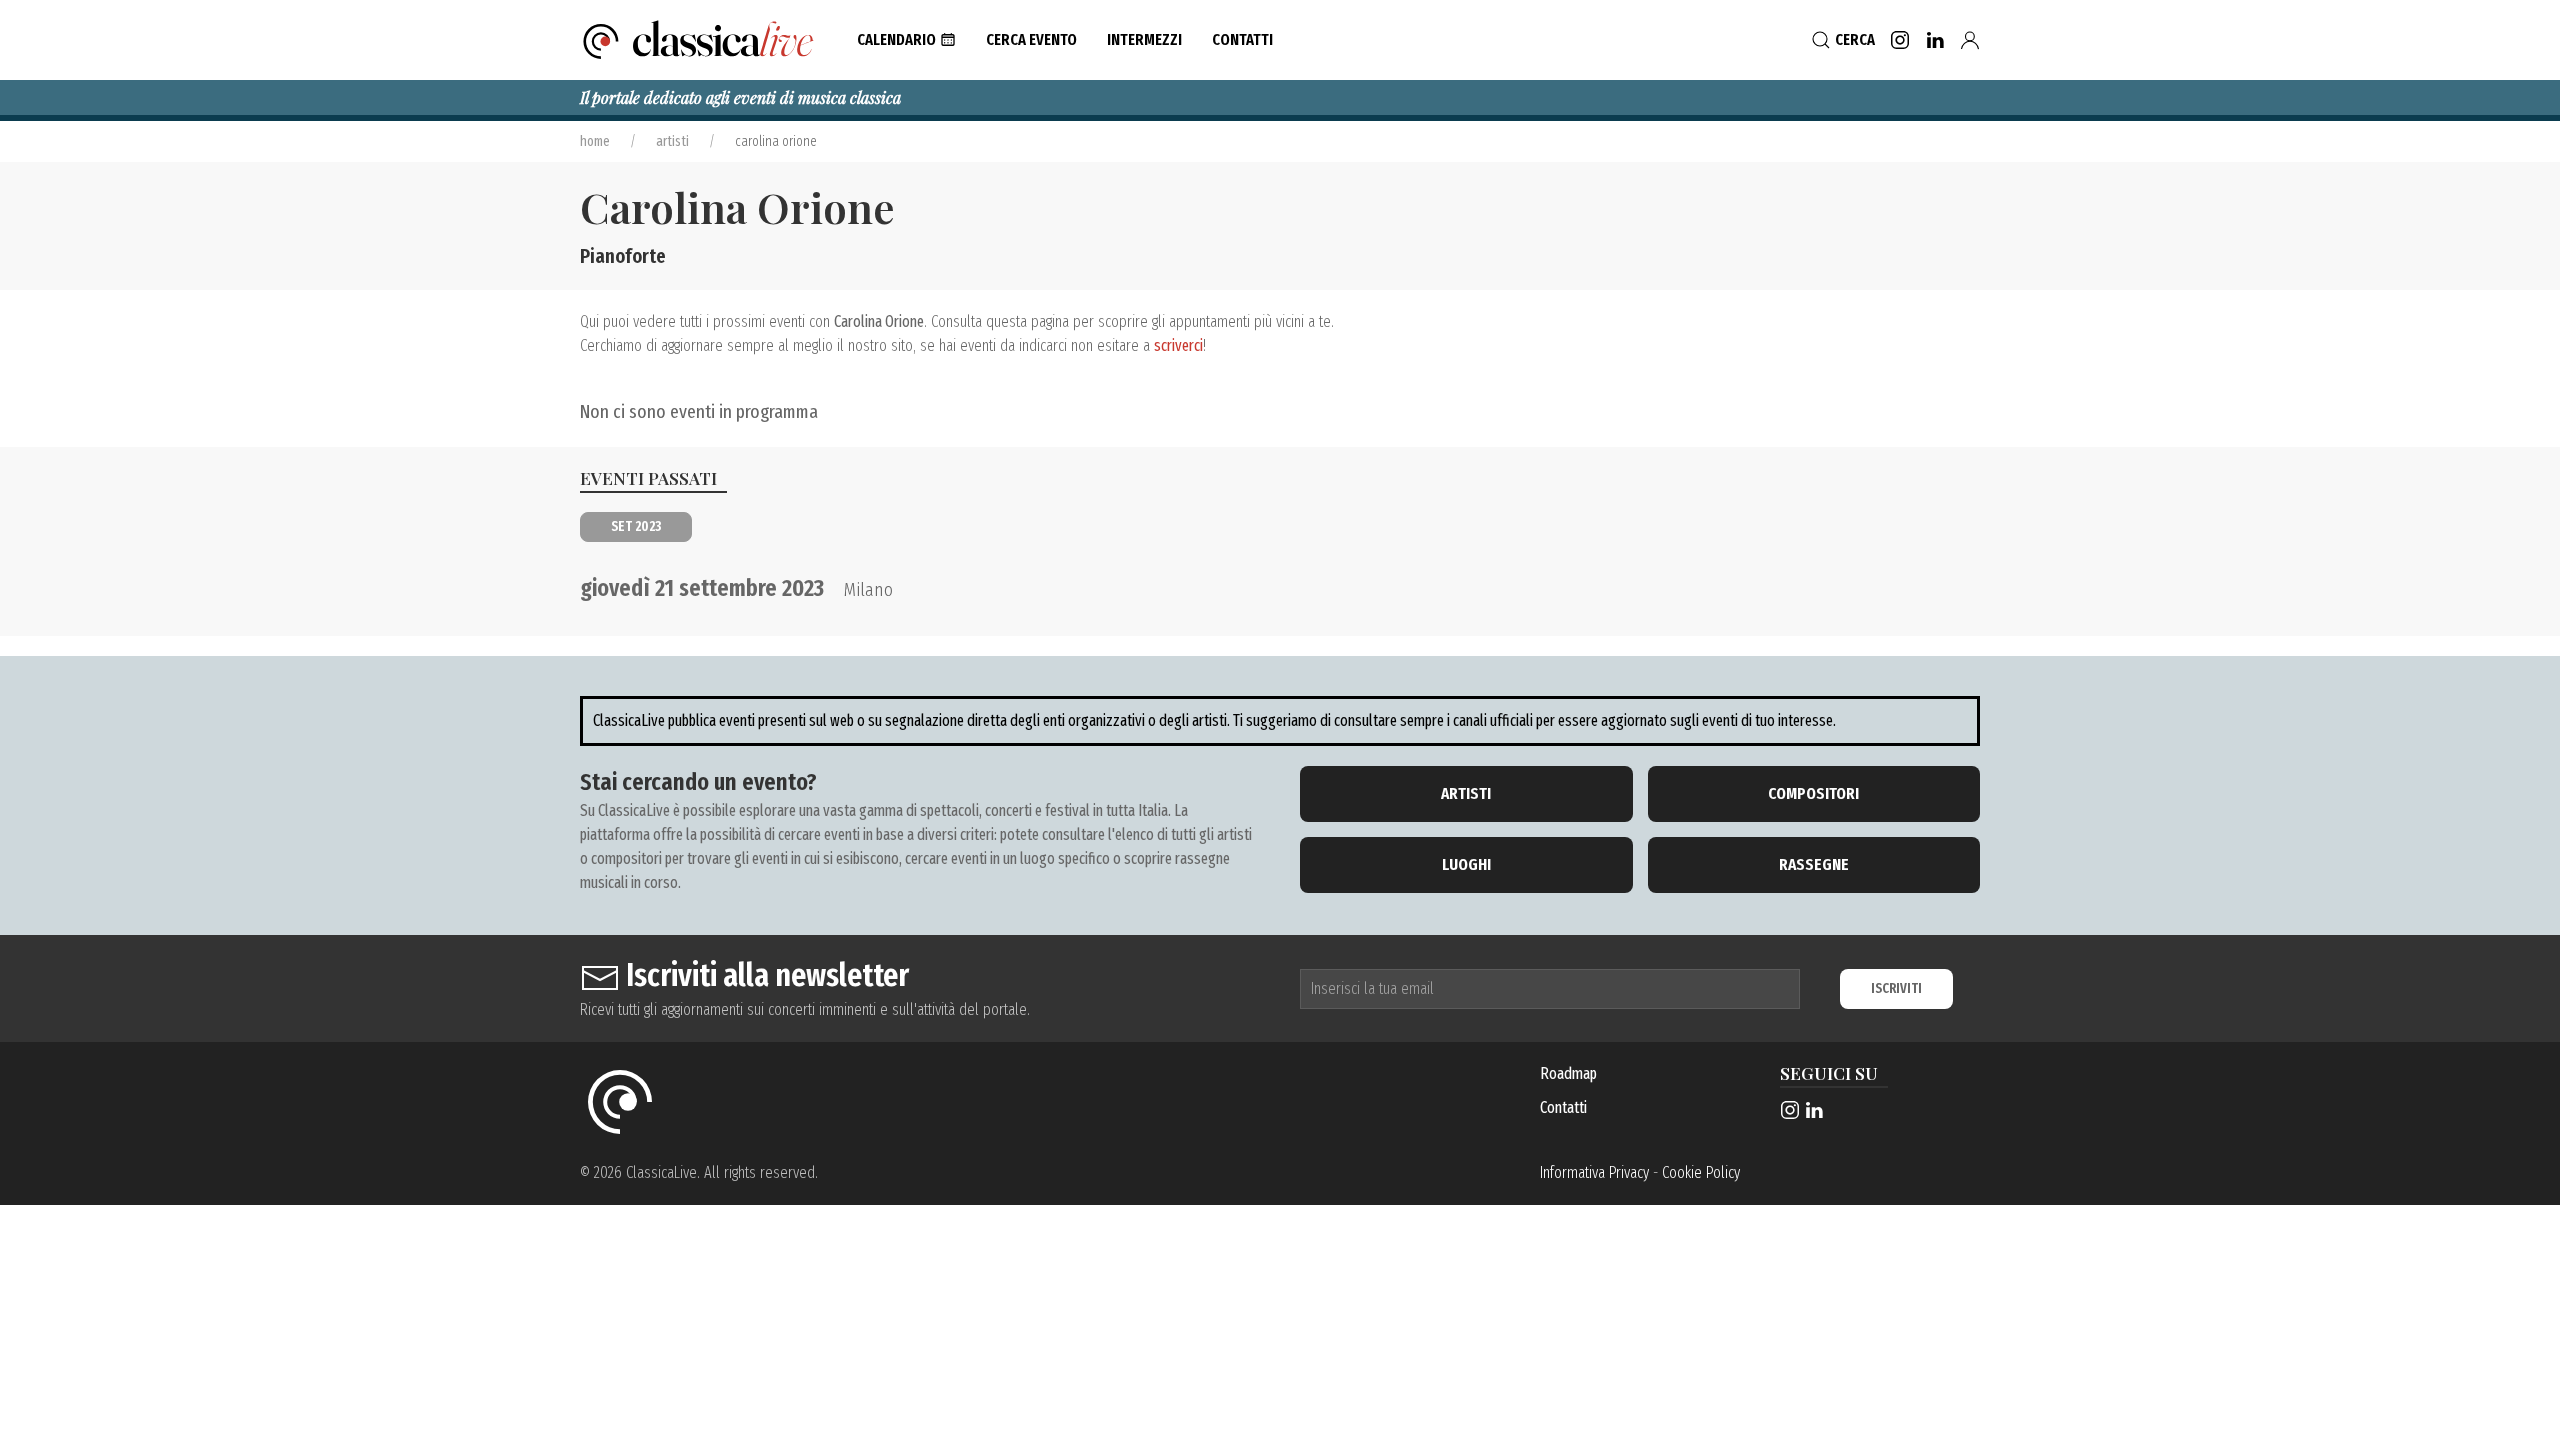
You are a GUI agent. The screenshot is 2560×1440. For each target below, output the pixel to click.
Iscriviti (1896, 988)
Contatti (1563, 1107)
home (595, 141)
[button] (906, 40)
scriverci (1178, 345)
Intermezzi (1144, 39)
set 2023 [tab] (636, 526)
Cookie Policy (1701, 1172)
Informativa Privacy (1594, 1172)
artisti (672, 141)
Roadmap (1568, 1073)
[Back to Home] (698, 40)
